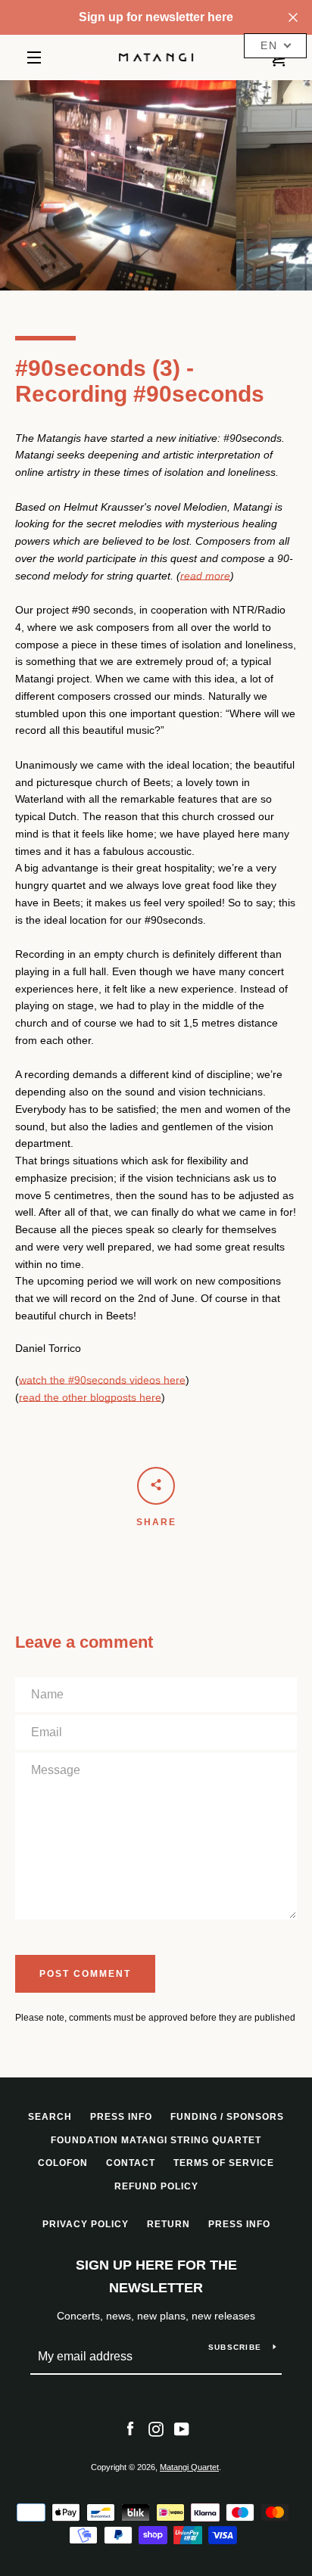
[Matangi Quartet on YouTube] (182, 2428)
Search (50, 2117)
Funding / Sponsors (227, 2117)
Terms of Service (224, 2163)
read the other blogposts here (90, 1397)
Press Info (239, 2224)
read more (205, 576)
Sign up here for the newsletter (156, 2277)
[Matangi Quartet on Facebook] (130, 2428)
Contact (131, 2163)
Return (168, 2224)
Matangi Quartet (189, 2467)
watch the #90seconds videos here (102, 1380)
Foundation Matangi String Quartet (156, 2140)
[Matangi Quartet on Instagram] (156, 2428)
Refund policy (156, 2186)
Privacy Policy (86, 2224)
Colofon (63, 2163)
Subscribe (235, 2347)
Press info (121, 2117)
